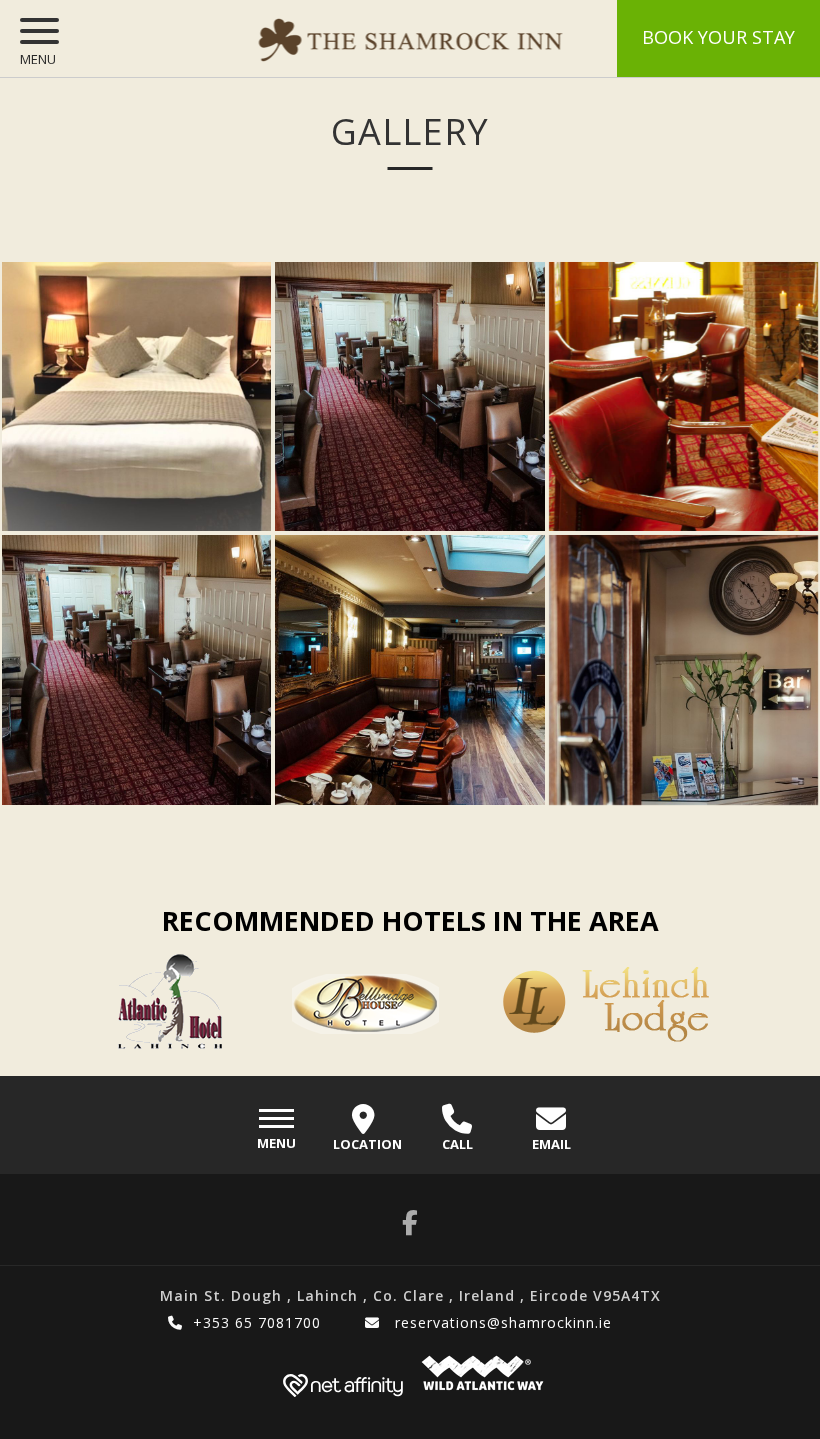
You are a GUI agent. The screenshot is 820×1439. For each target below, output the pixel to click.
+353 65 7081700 (257, 1322)
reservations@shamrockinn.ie (501, 1322)
